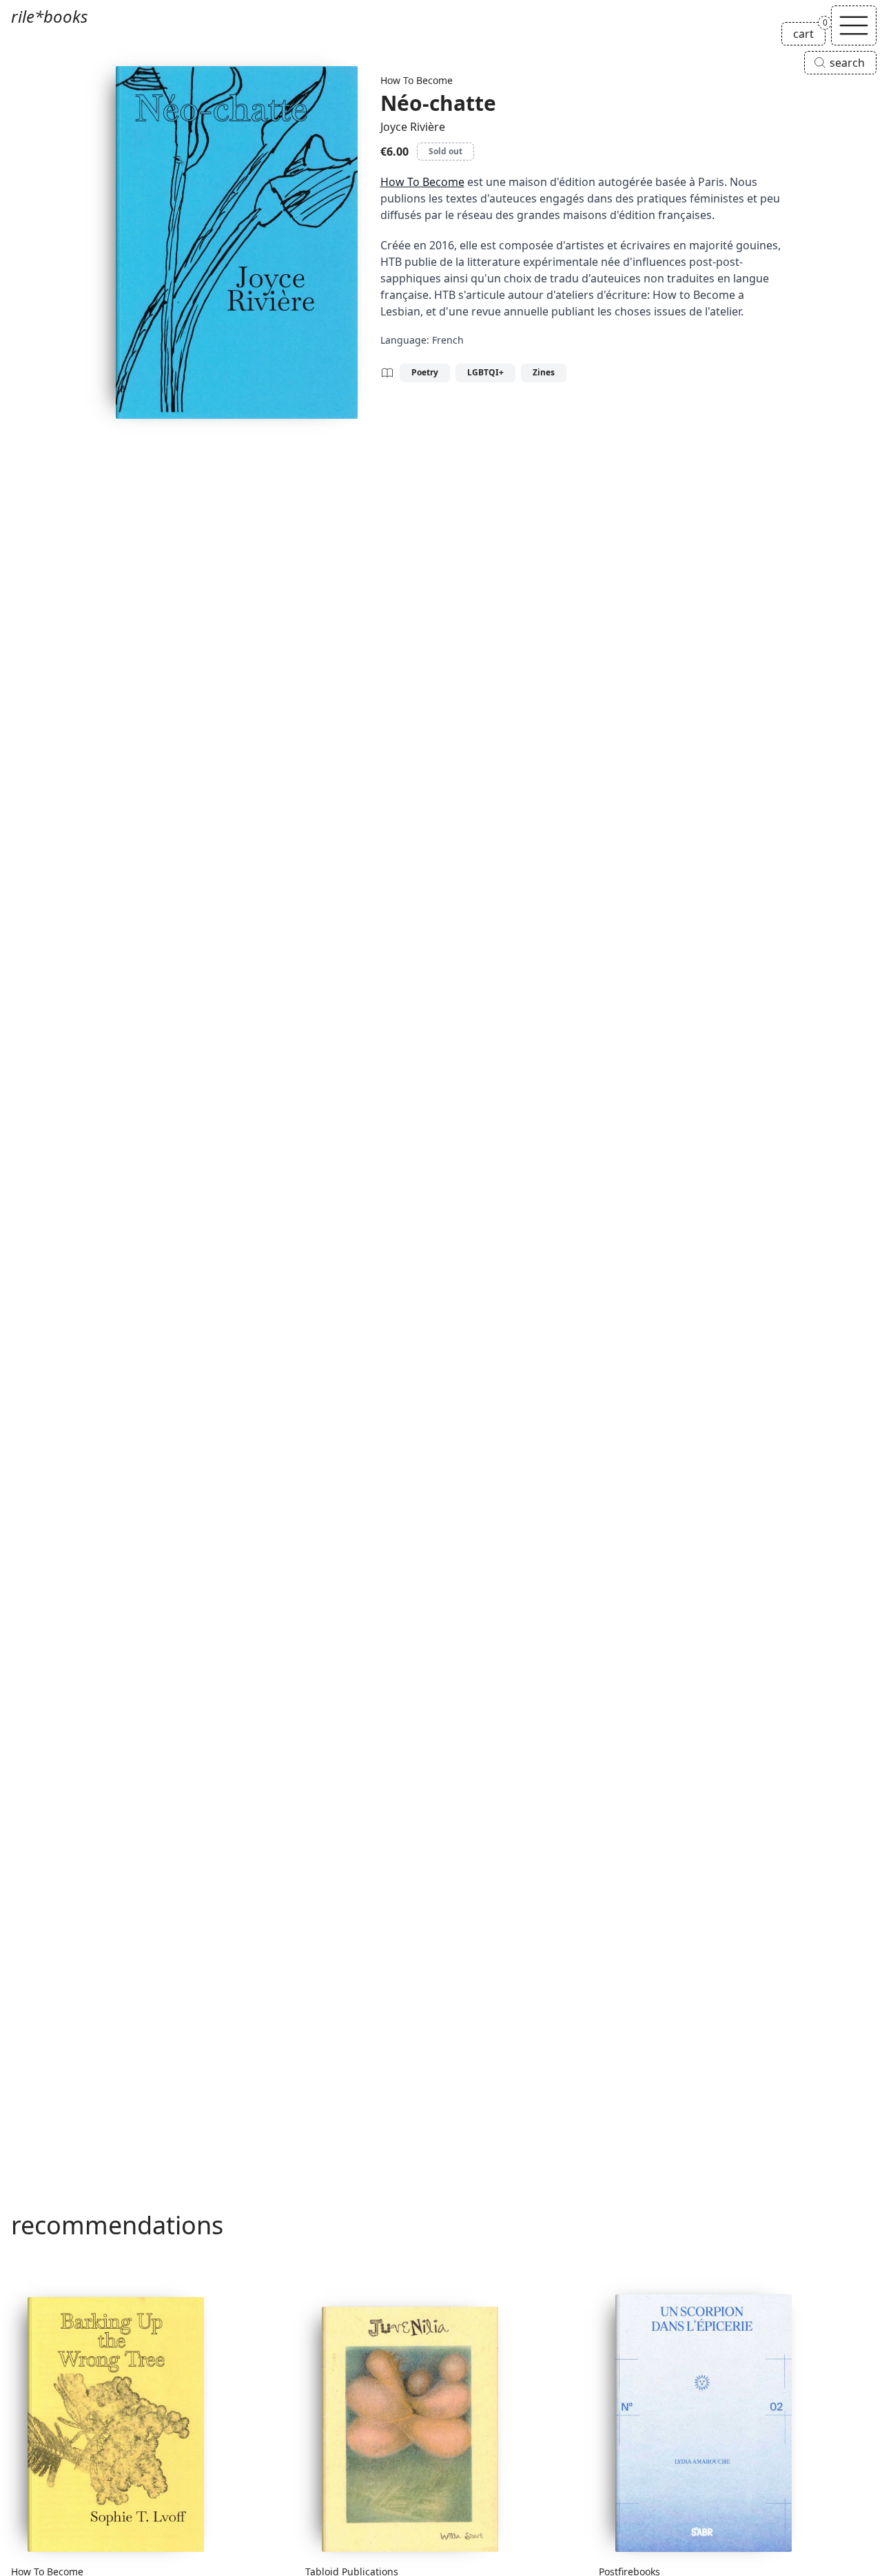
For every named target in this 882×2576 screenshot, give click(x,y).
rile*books (49, 16)
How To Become (417, 80)
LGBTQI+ (485, 372)
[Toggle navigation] (854, 25)
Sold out (445, 151)
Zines (544, 372)
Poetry (425, 372)
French (448, 340)
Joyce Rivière (413, 127)
